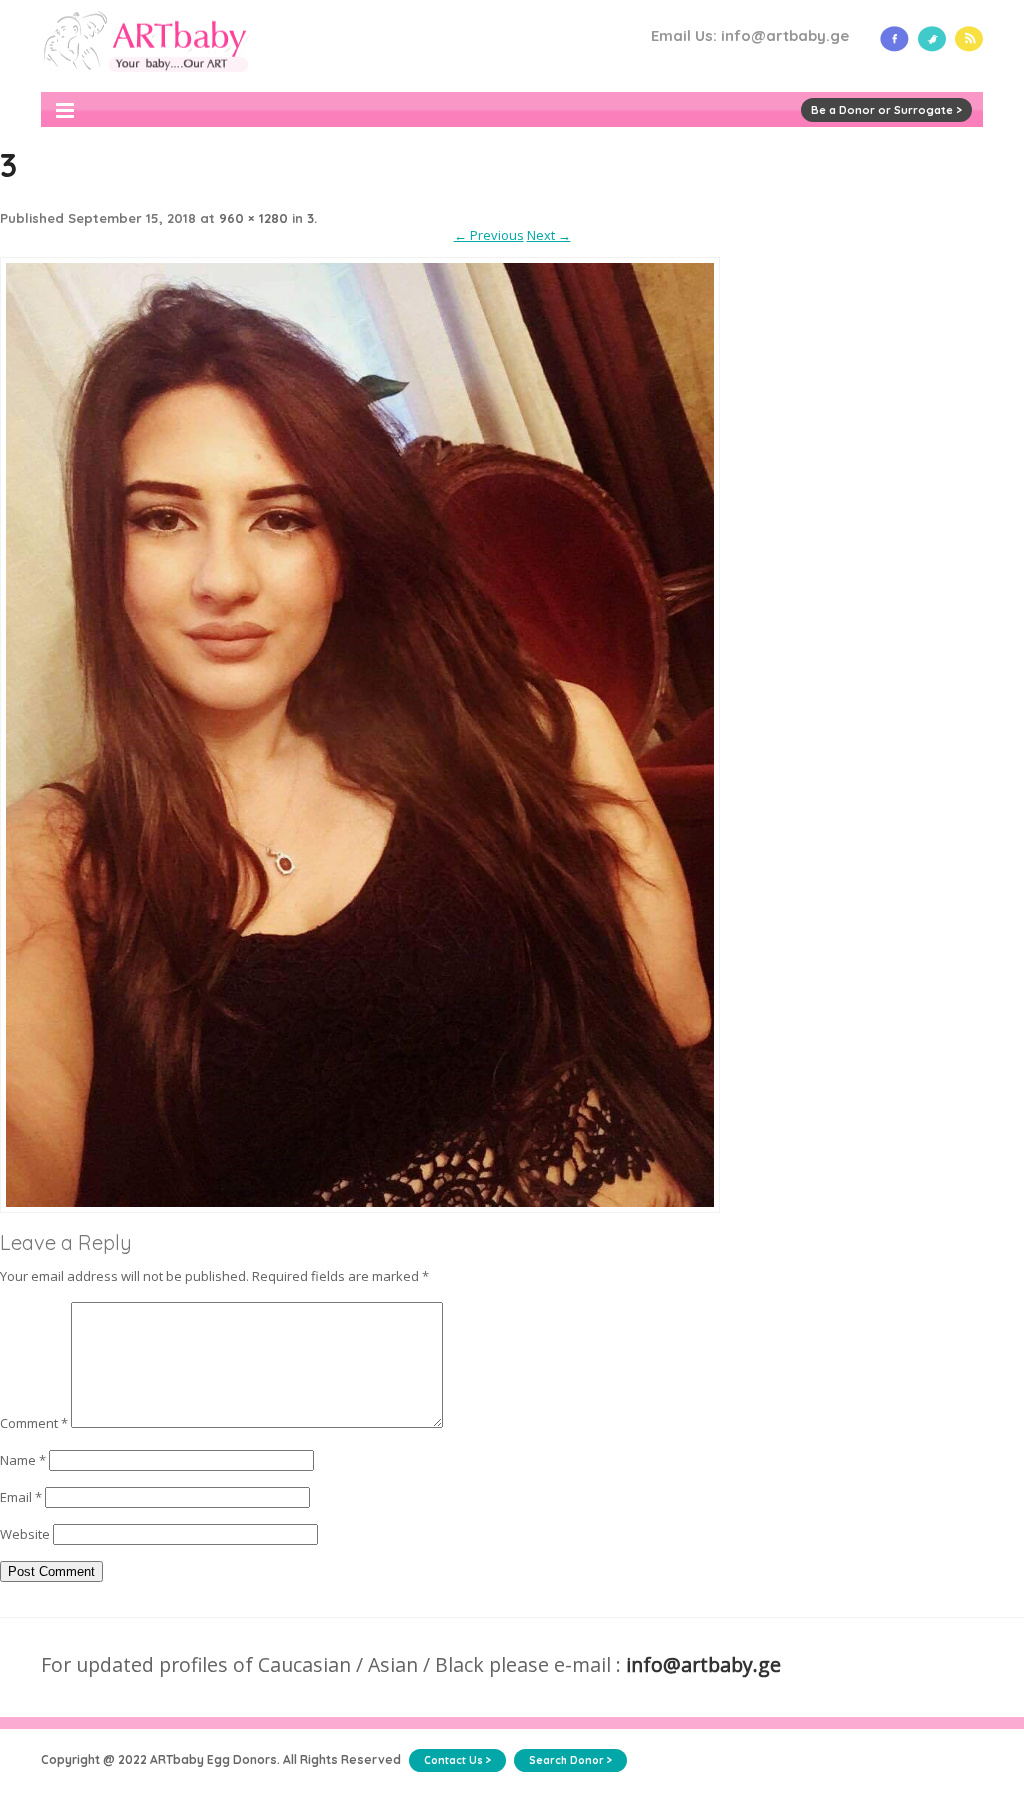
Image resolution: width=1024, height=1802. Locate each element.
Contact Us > (457, 1760)
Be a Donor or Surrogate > (886, 110)
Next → (549, 235)
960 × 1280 (253, 218)
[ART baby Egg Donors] (145, 83)
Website (25, 1534)
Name (23, 1460)
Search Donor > (570, 1760)
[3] (360, 1221)
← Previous (489, 235)
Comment (34, 1423)
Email (21, 1497)
